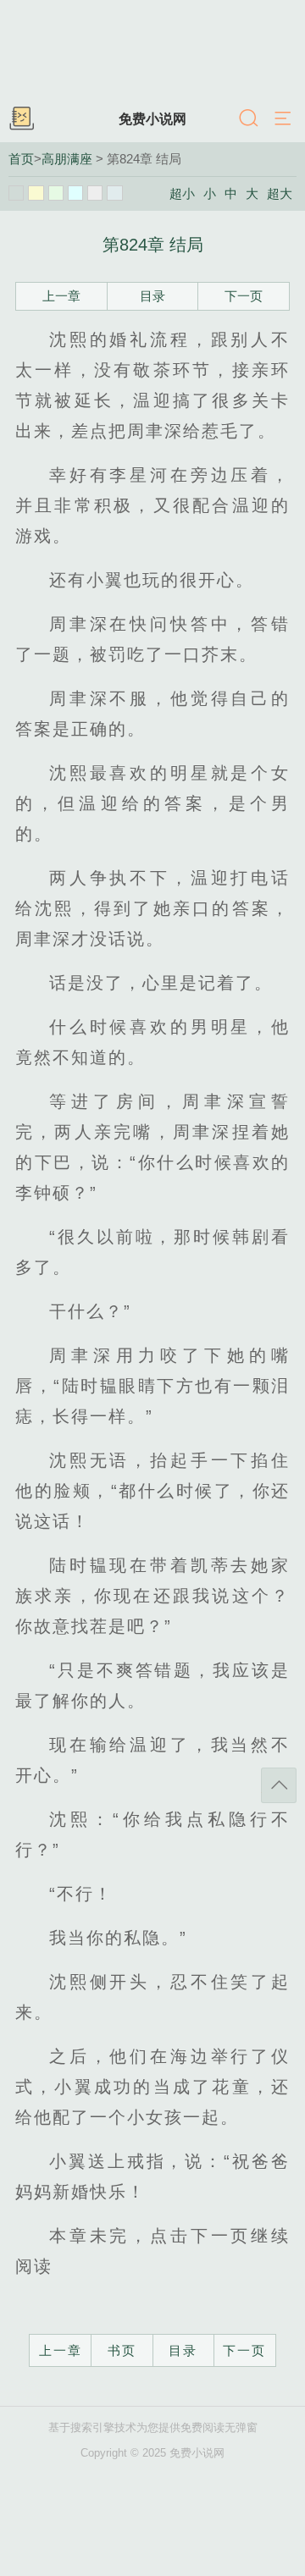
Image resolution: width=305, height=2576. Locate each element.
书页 (122, 2350)
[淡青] (114, 193)
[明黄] (36, 193)
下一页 (244, 296)
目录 (152, 296)
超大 (280, 194)
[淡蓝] (75, 193)
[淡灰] (95, 193)
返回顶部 (279, 1785)
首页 (21, 159)
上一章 (61, 296)
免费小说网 (152, 119)
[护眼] (56, 193)
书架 (21, 119)
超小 (182, 194)
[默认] (16, 193)
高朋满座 (67, 159)
